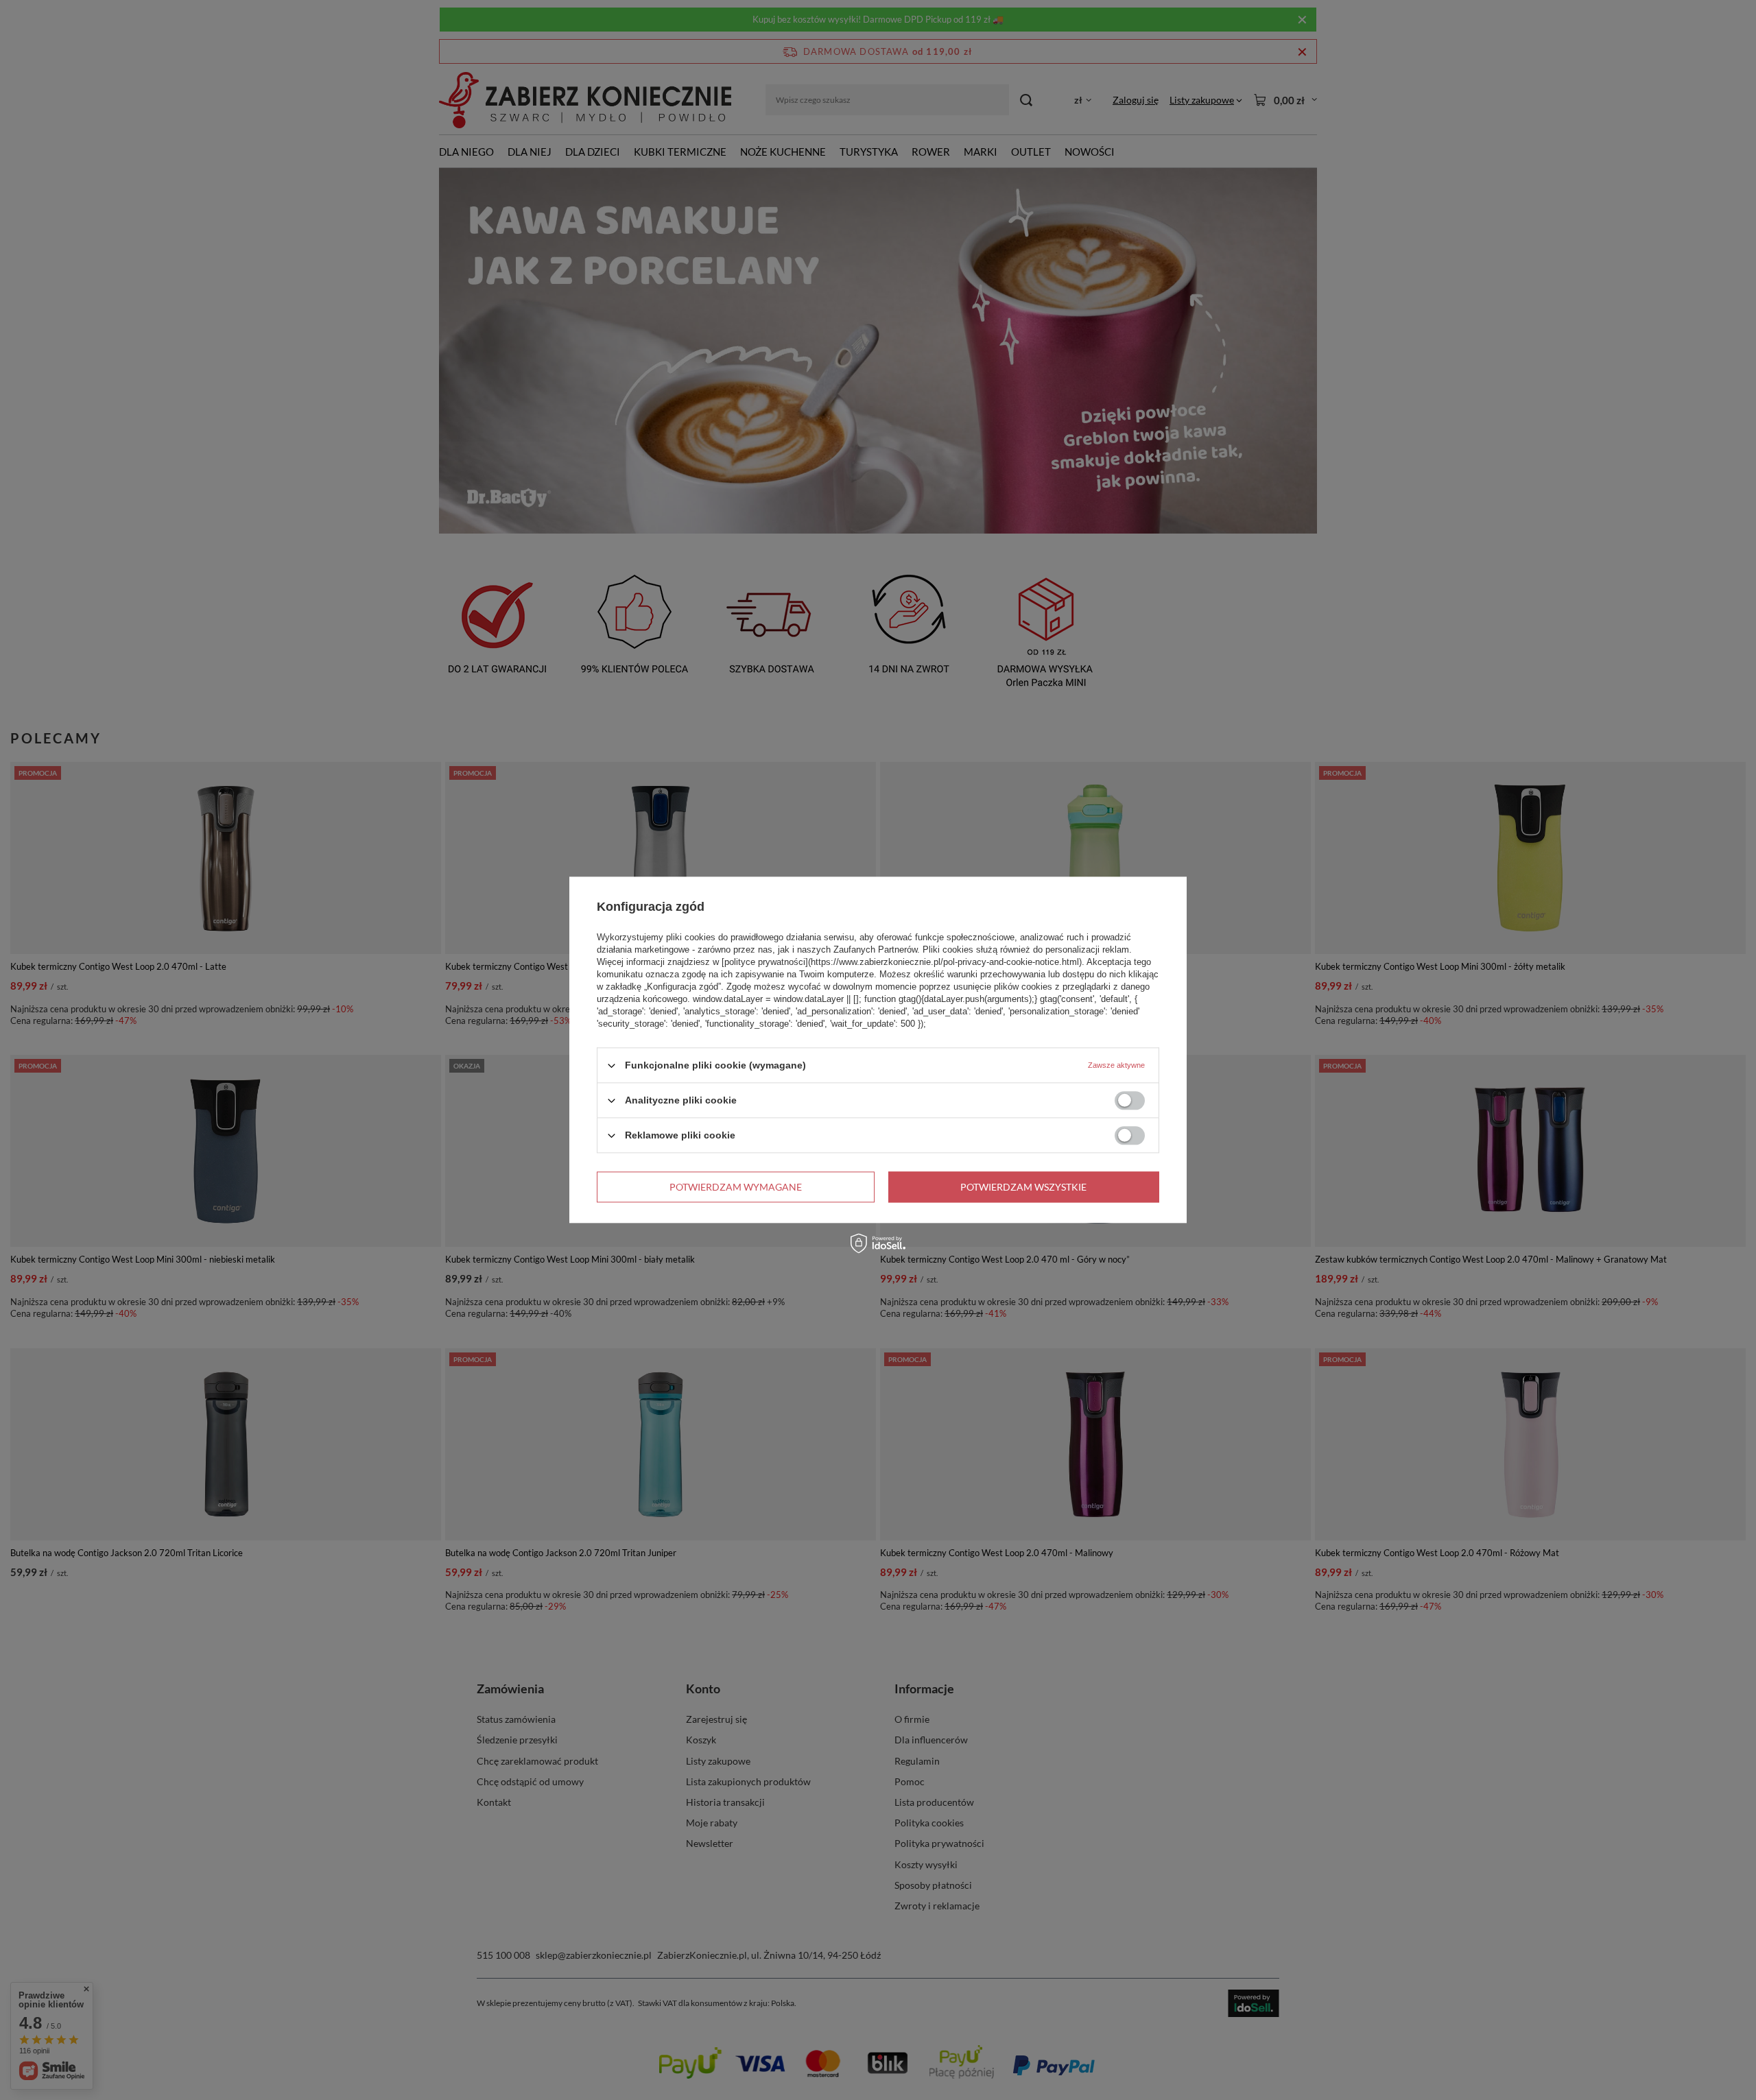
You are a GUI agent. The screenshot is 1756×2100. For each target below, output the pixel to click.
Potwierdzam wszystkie (1023, 1187)
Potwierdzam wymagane (736, 1187)
